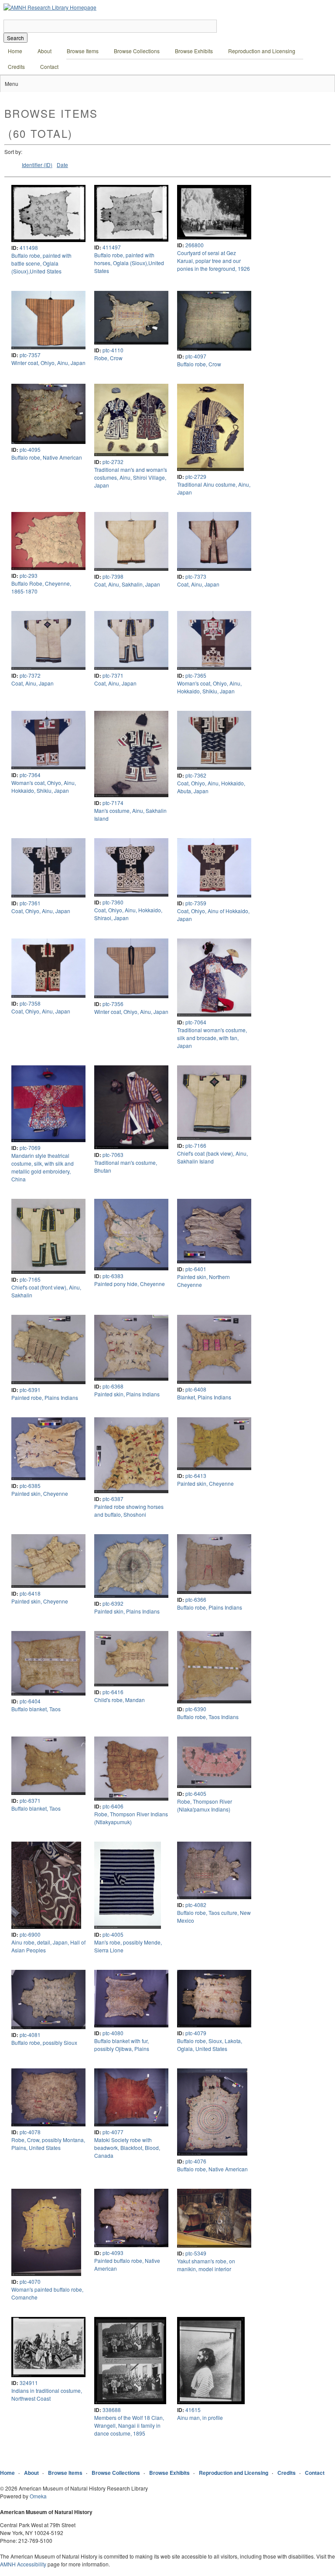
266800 (195, 245)
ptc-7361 (30, 903)
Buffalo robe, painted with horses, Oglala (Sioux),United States (129, 263)
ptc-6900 (30, 1934)
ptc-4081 (30, 2035)
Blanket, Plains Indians (204, 1397)
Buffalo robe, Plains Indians (210, 1607)
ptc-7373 (196, 576)
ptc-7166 (196, 1145)
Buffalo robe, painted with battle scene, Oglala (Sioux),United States (41, 263)
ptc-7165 (30, 1279)
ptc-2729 (196, 476)
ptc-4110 (113, 350)
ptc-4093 (113, 2253)
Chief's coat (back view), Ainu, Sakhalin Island (212, 1157)
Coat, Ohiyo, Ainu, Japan (41, 911)
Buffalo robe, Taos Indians (208, 1717)
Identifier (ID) (37, 165)
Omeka (38, 2496)
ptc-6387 (113, 1499)
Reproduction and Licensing (262, 51)
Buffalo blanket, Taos (36, 1709)
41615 (193, 2410)
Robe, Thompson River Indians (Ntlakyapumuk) (131, 1818)
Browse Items (83, 51)
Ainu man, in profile (200, 2417)
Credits (16, 67)
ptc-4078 (30, 2132)
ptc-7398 (113, 576)
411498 (29, 247)
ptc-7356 (113, 1004)
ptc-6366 (196, 1599)
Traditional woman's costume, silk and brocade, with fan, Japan (212, 1038)
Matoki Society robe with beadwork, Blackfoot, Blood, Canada (127, 2148)
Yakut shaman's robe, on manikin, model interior (206, 2265)
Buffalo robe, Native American (47, 457)
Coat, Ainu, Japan (198, 584)
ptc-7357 (30, 355)
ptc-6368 (113, 1386)
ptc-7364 (30, 775)
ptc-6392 (113, 1603)
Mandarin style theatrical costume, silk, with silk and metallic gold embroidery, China (43, 1167)
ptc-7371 (113, 675)
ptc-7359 (196, 903)
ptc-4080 (113, 2033)
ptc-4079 (196, 2033)
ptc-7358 (30, 1003)
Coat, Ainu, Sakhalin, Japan (127, 584)
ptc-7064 (196, 1022)
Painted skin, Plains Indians (127, 1394)
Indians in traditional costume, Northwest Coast (47, 2394)
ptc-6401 (196, 1269)
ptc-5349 (196, 2253)
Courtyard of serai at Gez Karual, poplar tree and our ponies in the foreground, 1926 (214, 261)
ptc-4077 (113, 2132)
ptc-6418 (30, 1593)
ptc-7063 (113, 1155)
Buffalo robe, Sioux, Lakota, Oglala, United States (210, 2045)
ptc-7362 (196, 775)
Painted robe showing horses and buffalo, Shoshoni (129, 1510)
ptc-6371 (30, 1800)
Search (15, 38)
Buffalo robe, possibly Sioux (44, 2042)
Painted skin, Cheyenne (40, 1493)
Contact (49, 67)
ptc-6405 (196, 1793)
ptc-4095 (30, 449)
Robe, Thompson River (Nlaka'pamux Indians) (205, 1805)
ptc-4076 (196, 2161)
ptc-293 (29, 575)
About (44, 51)
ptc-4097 (196, 356)
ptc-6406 (113, 1806)
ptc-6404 (30, 1701)
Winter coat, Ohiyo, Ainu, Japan (48, 363)
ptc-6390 (196, 1709)
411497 (112, 247)
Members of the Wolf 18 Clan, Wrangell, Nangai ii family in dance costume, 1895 (129, 2425)
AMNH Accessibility (23, 2564)
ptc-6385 (30, 1486)
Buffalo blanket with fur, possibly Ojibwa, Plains (122, 2045)
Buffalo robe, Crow (199, 364)
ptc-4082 (196, 1905)
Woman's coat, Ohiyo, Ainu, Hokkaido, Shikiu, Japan (209, 687)
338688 (112, 2410)
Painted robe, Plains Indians (45, 1397)
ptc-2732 (113, 462)
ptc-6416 (113, 1692)
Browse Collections (137, 51)
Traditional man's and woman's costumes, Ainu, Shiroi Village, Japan (131, 477)
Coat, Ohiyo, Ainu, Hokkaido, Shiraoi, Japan (128, 914)
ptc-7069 (30, 1148)
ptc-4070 (30, 2281)
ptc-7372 (30, 675)
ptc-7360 (113, 902)
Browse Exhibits (194, 51)
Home (15, 51)
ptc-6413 (196, 1476)
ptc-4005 (113, 1934)
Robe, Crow (108, 358)
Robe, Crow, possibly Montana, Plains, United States (48, 2144)
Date (62, 165)
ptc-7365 (196, 675)
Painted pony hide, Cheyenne (130, 1284)
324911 (29, 2383)
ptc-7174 (113, 803)
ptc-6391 (30, 1390)
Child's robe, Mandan (120, 1700)
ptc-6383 (113, 1276)
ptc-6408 (196, 1389)
